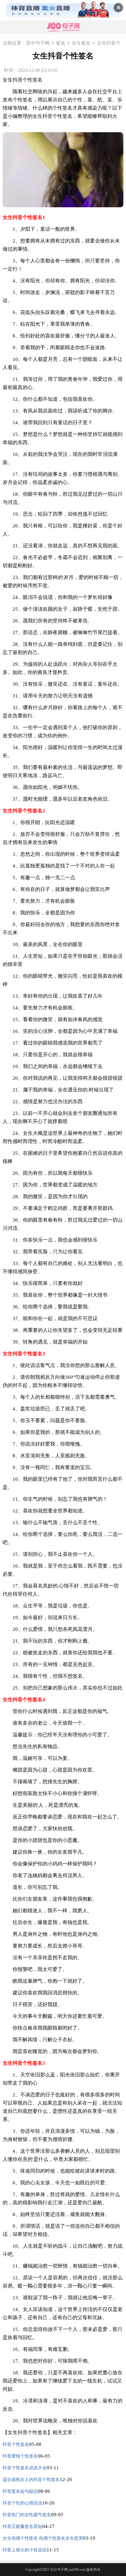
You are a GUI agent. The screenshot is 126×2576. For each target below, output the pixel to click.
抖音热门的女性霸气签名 (27, 2515)
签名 (61, 43)
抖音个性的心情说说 (22, 2503)
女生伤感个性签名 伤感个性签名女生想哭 (43, 2538)
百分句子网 (38, 43)
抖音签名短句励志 (20, 2491)
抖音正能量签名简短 (22, 2526)
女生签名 (81, 43)
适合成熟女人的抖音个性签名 (31, 2480)
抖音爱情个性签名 (20, 2456)
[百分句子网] (63, 27)
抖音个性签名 (16, 2444)
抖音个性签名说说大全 (25, 2468)
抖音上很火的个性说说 (25, 2550)
